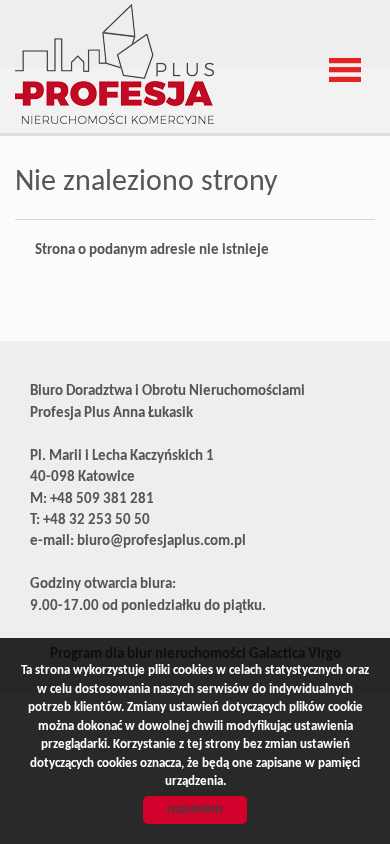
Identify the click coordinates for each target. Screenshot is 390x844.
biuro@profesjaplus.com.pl (161, 541)
